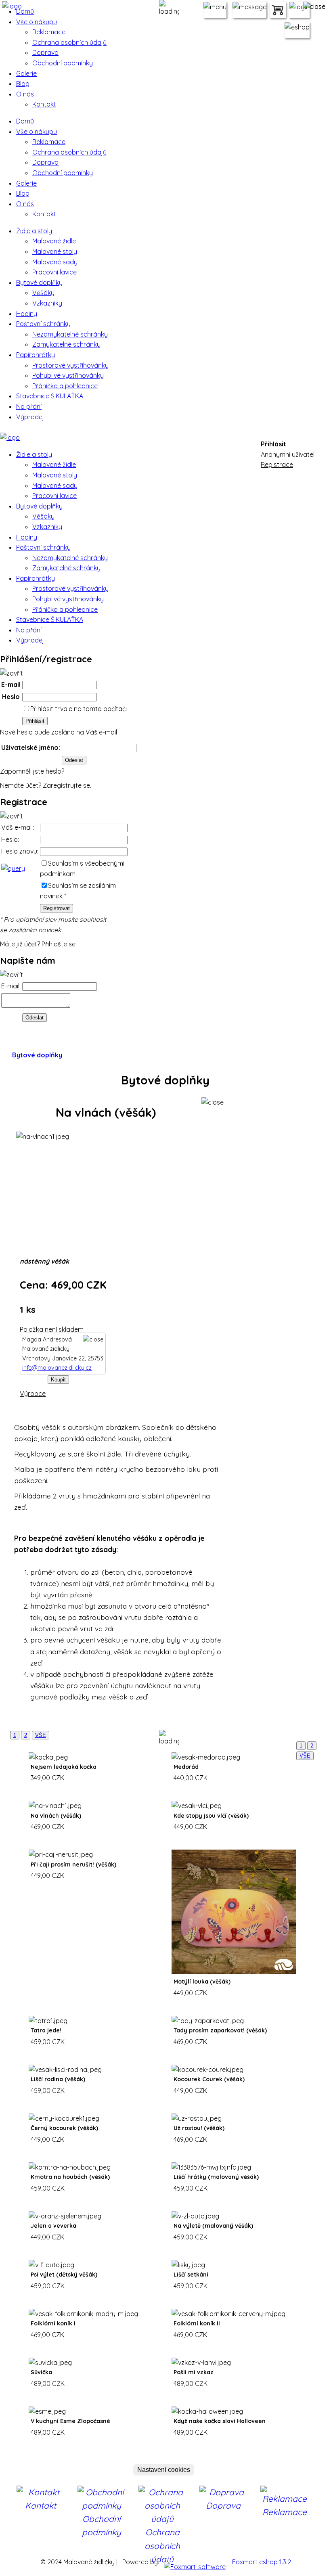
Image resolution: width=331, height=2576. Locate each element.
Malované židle (54, 241)
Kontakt (44, 104)
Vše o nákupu (37, 22)
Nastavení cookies (164, 2470)
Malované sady (55, 262)
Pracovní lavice (54, 272)
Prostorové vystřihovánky (70, 365)
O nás (25, 94)
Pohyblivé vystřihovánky (68, 375)
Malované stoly (55, 251)
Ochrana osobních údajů (69, 42)
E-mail (11, 684)
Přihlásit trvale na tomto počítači (79, 709)
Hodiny (27, 314)
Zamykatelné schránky (66, 344)
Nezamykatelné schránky (70, 334)
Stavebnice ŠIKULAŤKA (50, 396)
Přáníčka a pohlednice (65, 386)
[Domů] (10, 433)
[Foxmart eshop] (195, 2562)
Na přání (29, 406)
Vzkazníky (47, 303)
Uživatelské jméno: (31, 747)
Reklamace (49, 32)
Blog (23, 84)
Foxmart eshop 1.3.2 (262, 2562)
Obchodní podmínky (63, 63)
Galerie (26, 73)
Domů (25, 11)
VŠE (41, 1735)
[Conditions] (13, 868)
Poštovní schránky (43, 324)
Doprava (45, 52)
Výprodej (30, 417)
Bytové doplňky (39, 283)
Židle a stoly (34, 231)
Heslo (11, 697)
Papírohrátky (36, 355)
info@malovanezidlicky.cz (57, 1368)
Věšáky (43, 293)
